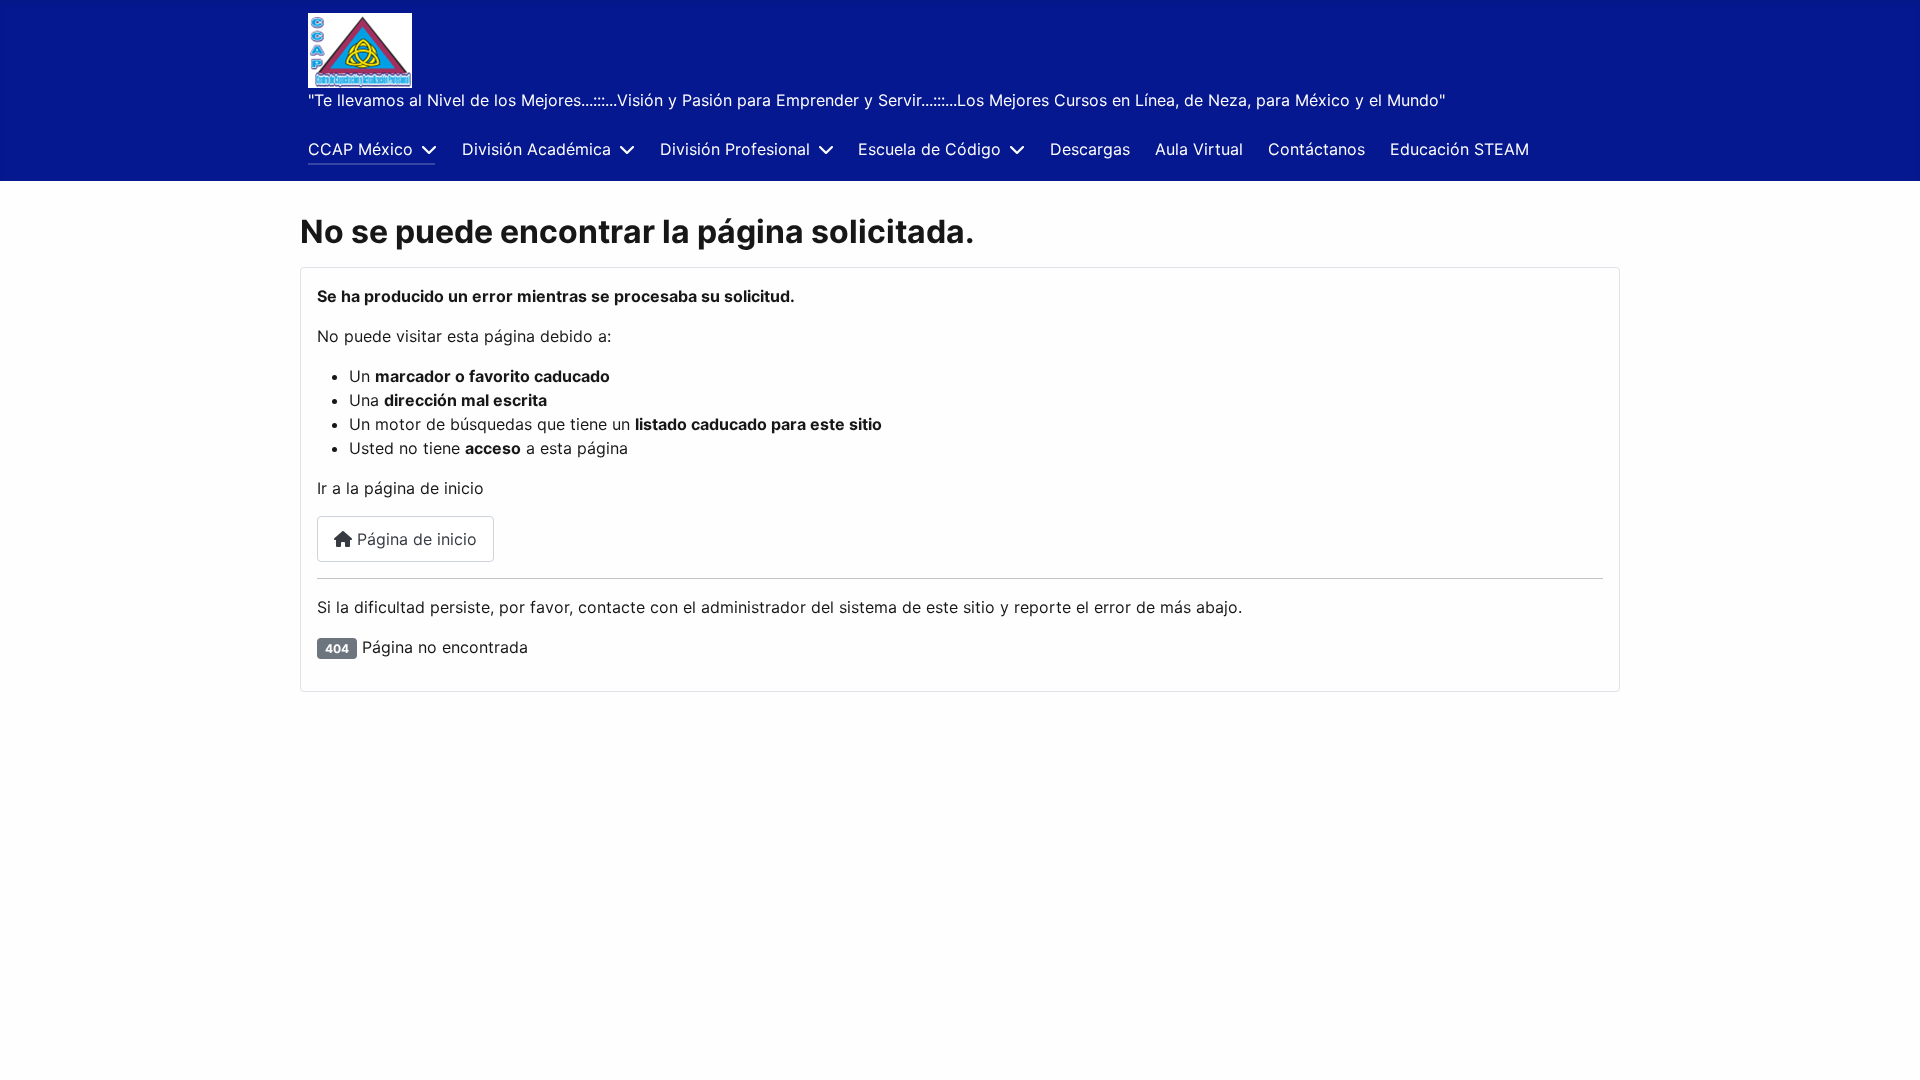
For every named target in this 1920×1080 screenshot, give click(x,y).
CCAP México (360, 149)
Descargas (1090, 149)
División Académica (536, 149)
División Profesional (735, 149)
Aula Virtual (1199, 149)
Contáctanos (1316, 149)
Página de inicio (414, 539)
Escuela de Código (929, 149)
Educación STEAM (1459, 149)
